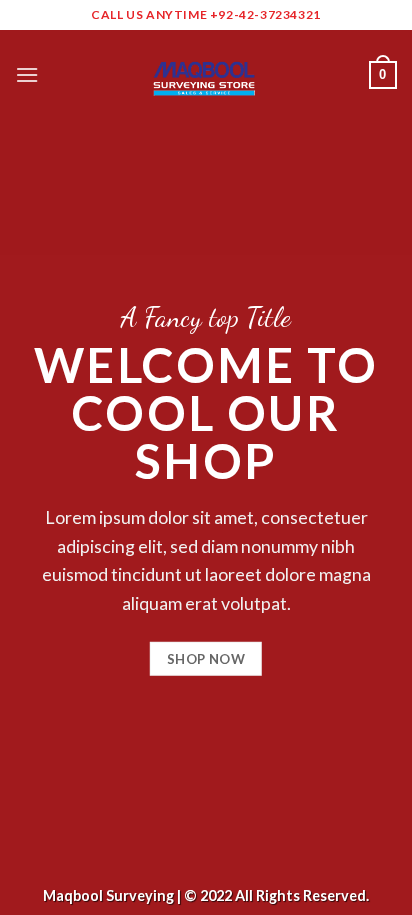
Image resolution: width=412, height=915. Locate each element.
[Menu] (27, 74)
